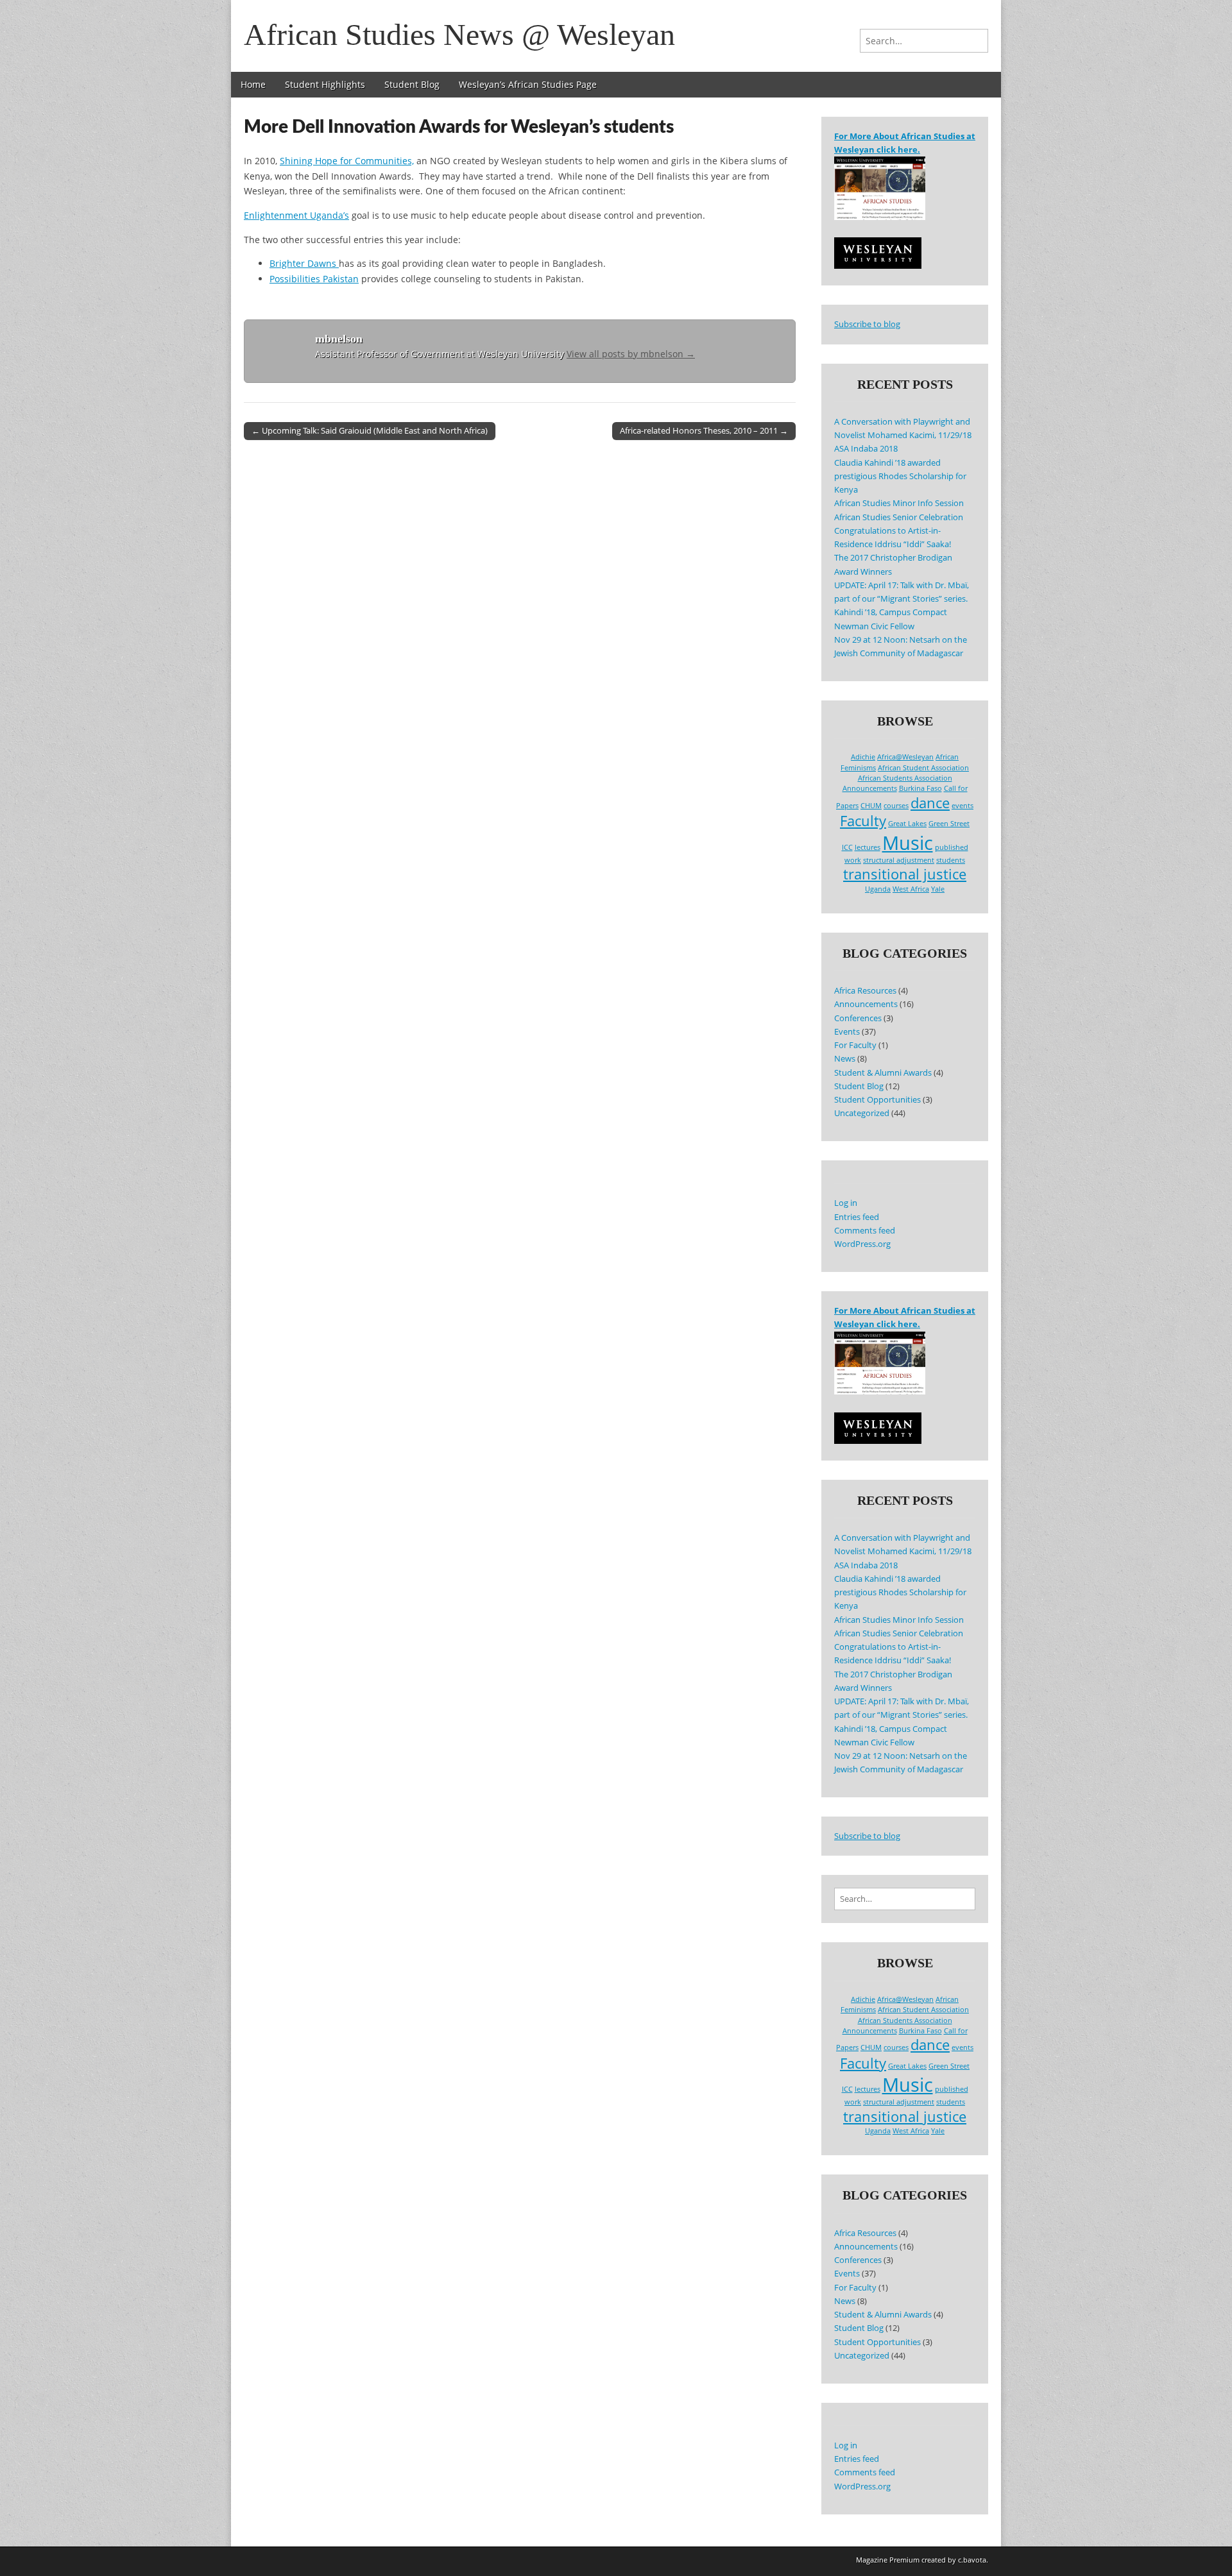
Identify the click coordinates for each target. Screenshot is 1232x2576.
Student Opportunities (877, 1100)
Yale (938, 889)
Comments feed (865, 1231)
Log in (846, 1203)
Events (847, 1032)
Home (253, 84)
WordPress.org (862, 1244)
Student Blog (412, 84)
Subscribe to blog (867, 324)
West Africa (911, 889)
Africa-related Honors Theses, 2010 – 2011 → (704, 430)
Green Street (949, 824)
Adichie (863, 757)
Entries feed (857, 1217)
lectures (868, 847)
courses (896, 806)
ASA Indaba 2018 (866, 449)
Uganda (878, 889)
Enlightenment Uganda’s (296, 215)
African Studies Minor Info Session (899, 503)
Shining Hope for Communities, (347, 161)
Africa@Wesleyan (905, 757)
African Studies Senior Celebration (899, 517)
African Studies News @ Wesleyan (459, 34)
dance (930, 803)
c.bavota (972, 2560)
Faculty (863, 821)
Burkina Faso (920, 788)
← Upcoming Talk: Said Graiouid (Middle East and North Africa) (370, 430)
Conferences (858, 1018)
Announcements (870, 788)
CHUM (871, 806)
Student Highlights (325, 84)
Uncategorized (862, 1113)
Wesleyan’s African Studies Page (528, 84)
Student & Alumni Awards (883, 1073)
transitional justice (905, 874)
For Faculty (855, 1045)
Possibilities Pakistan (314, 279)
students (951, 860)
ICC (847, 847)
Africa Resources (865, 991)
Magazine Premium (888, 2560)
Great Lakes (907, 824)
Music (908, 843)
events (963, 806)
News (845, 1059)
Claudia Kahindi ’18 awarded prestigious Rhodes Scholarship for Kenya (900, 477)
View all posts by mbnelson (631, 354)
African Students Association (905, 778)
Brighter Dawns (304, 263)
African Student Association (923, 768)
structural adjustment (899, 860)
